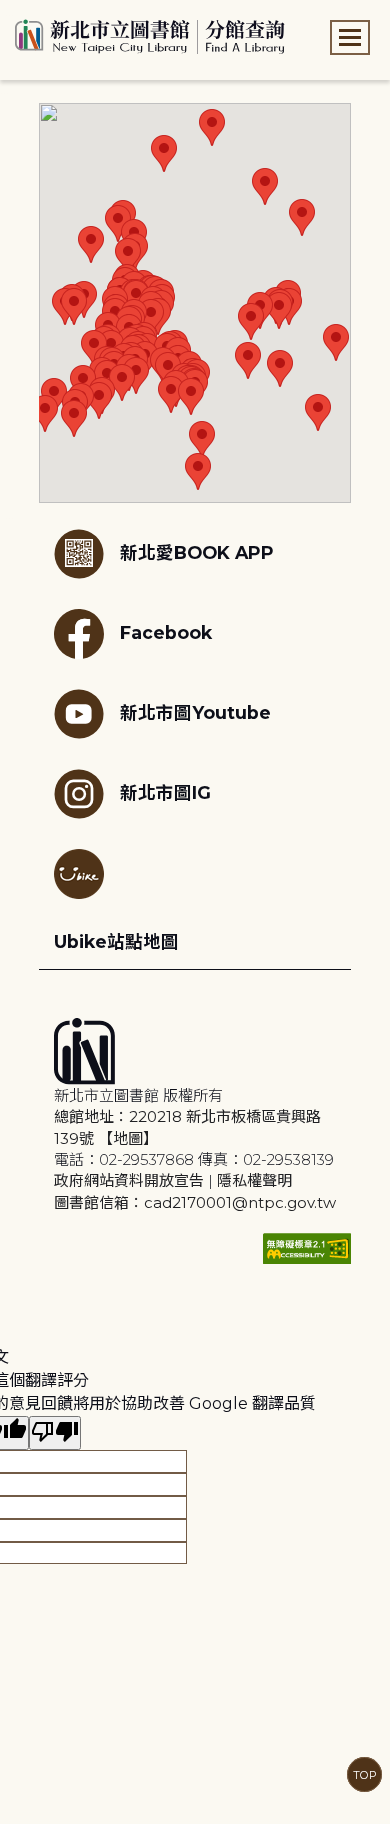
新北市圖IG (165, 791)
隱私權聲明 (254, 1180)
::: (9, 13)
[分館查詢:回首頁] (150, 34)
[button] (91, 244)
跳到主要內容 (50, 13)
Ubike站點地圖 (116, 941)
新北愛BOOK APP (197, 551)
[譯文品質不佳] (55, 1433)
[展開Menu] (350, 37)
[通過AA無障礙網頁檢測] (307, 1248)
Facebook (166, 631)
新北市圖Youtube (195, 711)
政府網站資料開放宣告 (129, 1180)
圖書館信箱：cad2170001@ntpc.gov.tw (195, 1202)
